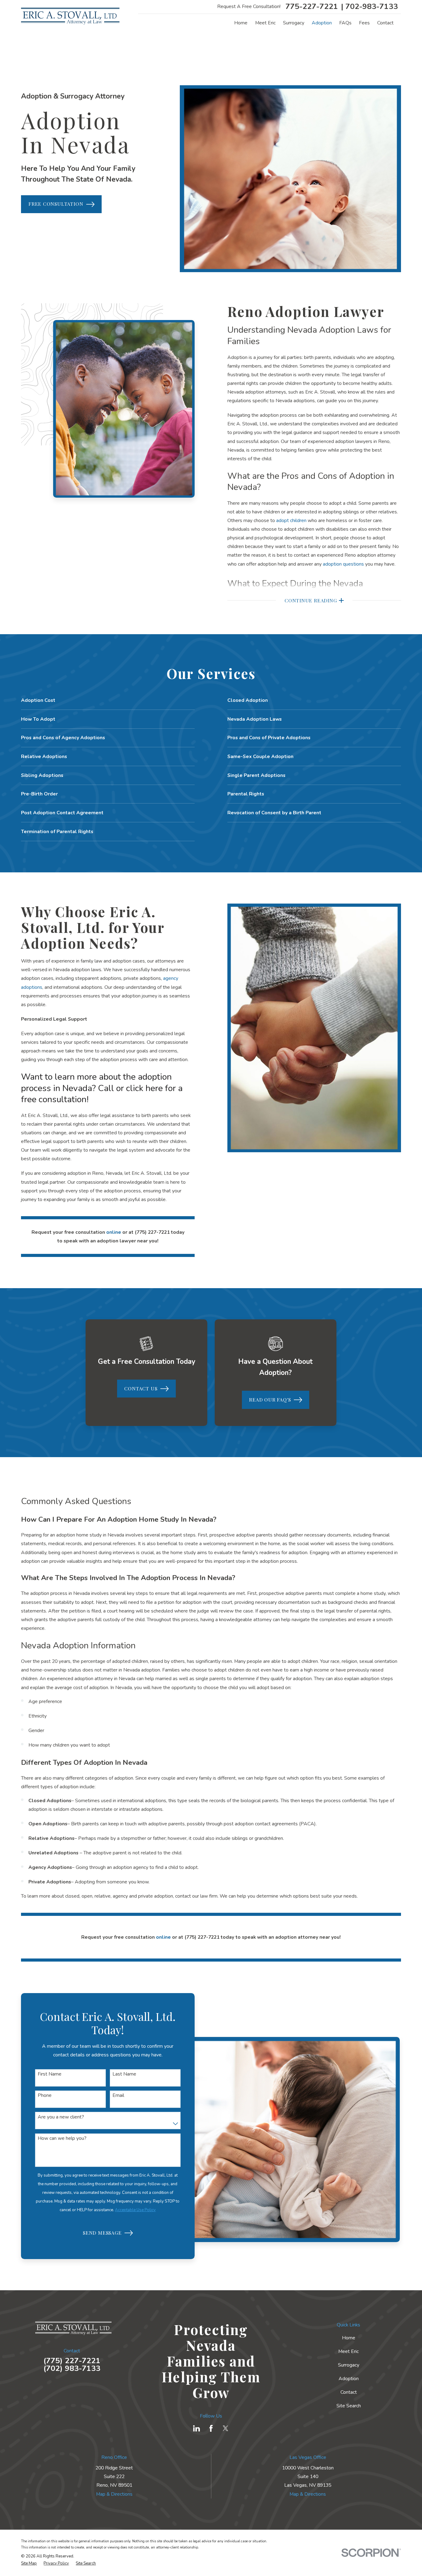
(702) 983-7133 (72, 2369)
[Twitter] (226, 2428)
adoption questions (343, 564)
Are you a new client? (61, 2117)
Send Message (102, 2233)
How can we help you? (62, 2138)
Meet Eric (348, 2351)
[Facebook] (211, 2428)
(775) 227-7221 (72, 2361)
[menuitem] (29, 2563)
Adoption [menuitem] (322, 23)
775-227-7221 (312, 7)
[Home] (70, 16)
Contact (349, 2392)
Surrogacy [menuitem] (294, 23)
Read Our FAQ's (270, 1400)
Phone (45, 2095)
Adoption (349, 2379)
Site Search (349, 2406)
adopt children (291, 521)
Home (349, 2338)
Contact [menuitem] (385, 23)
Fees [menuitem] (364, 23)
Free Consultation (56, 204)
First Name (50, 2074)
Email (118, 2095)
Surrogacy (349, 2365)
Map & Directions (114, 2494)
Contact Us (141, 1388)
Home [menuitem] (241, 23)
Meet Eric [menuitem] (265, 23)
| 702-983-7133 (369, 7)
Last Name (124, 2074)
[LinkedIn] (196, 2428)
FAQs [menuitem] (345, 23)
